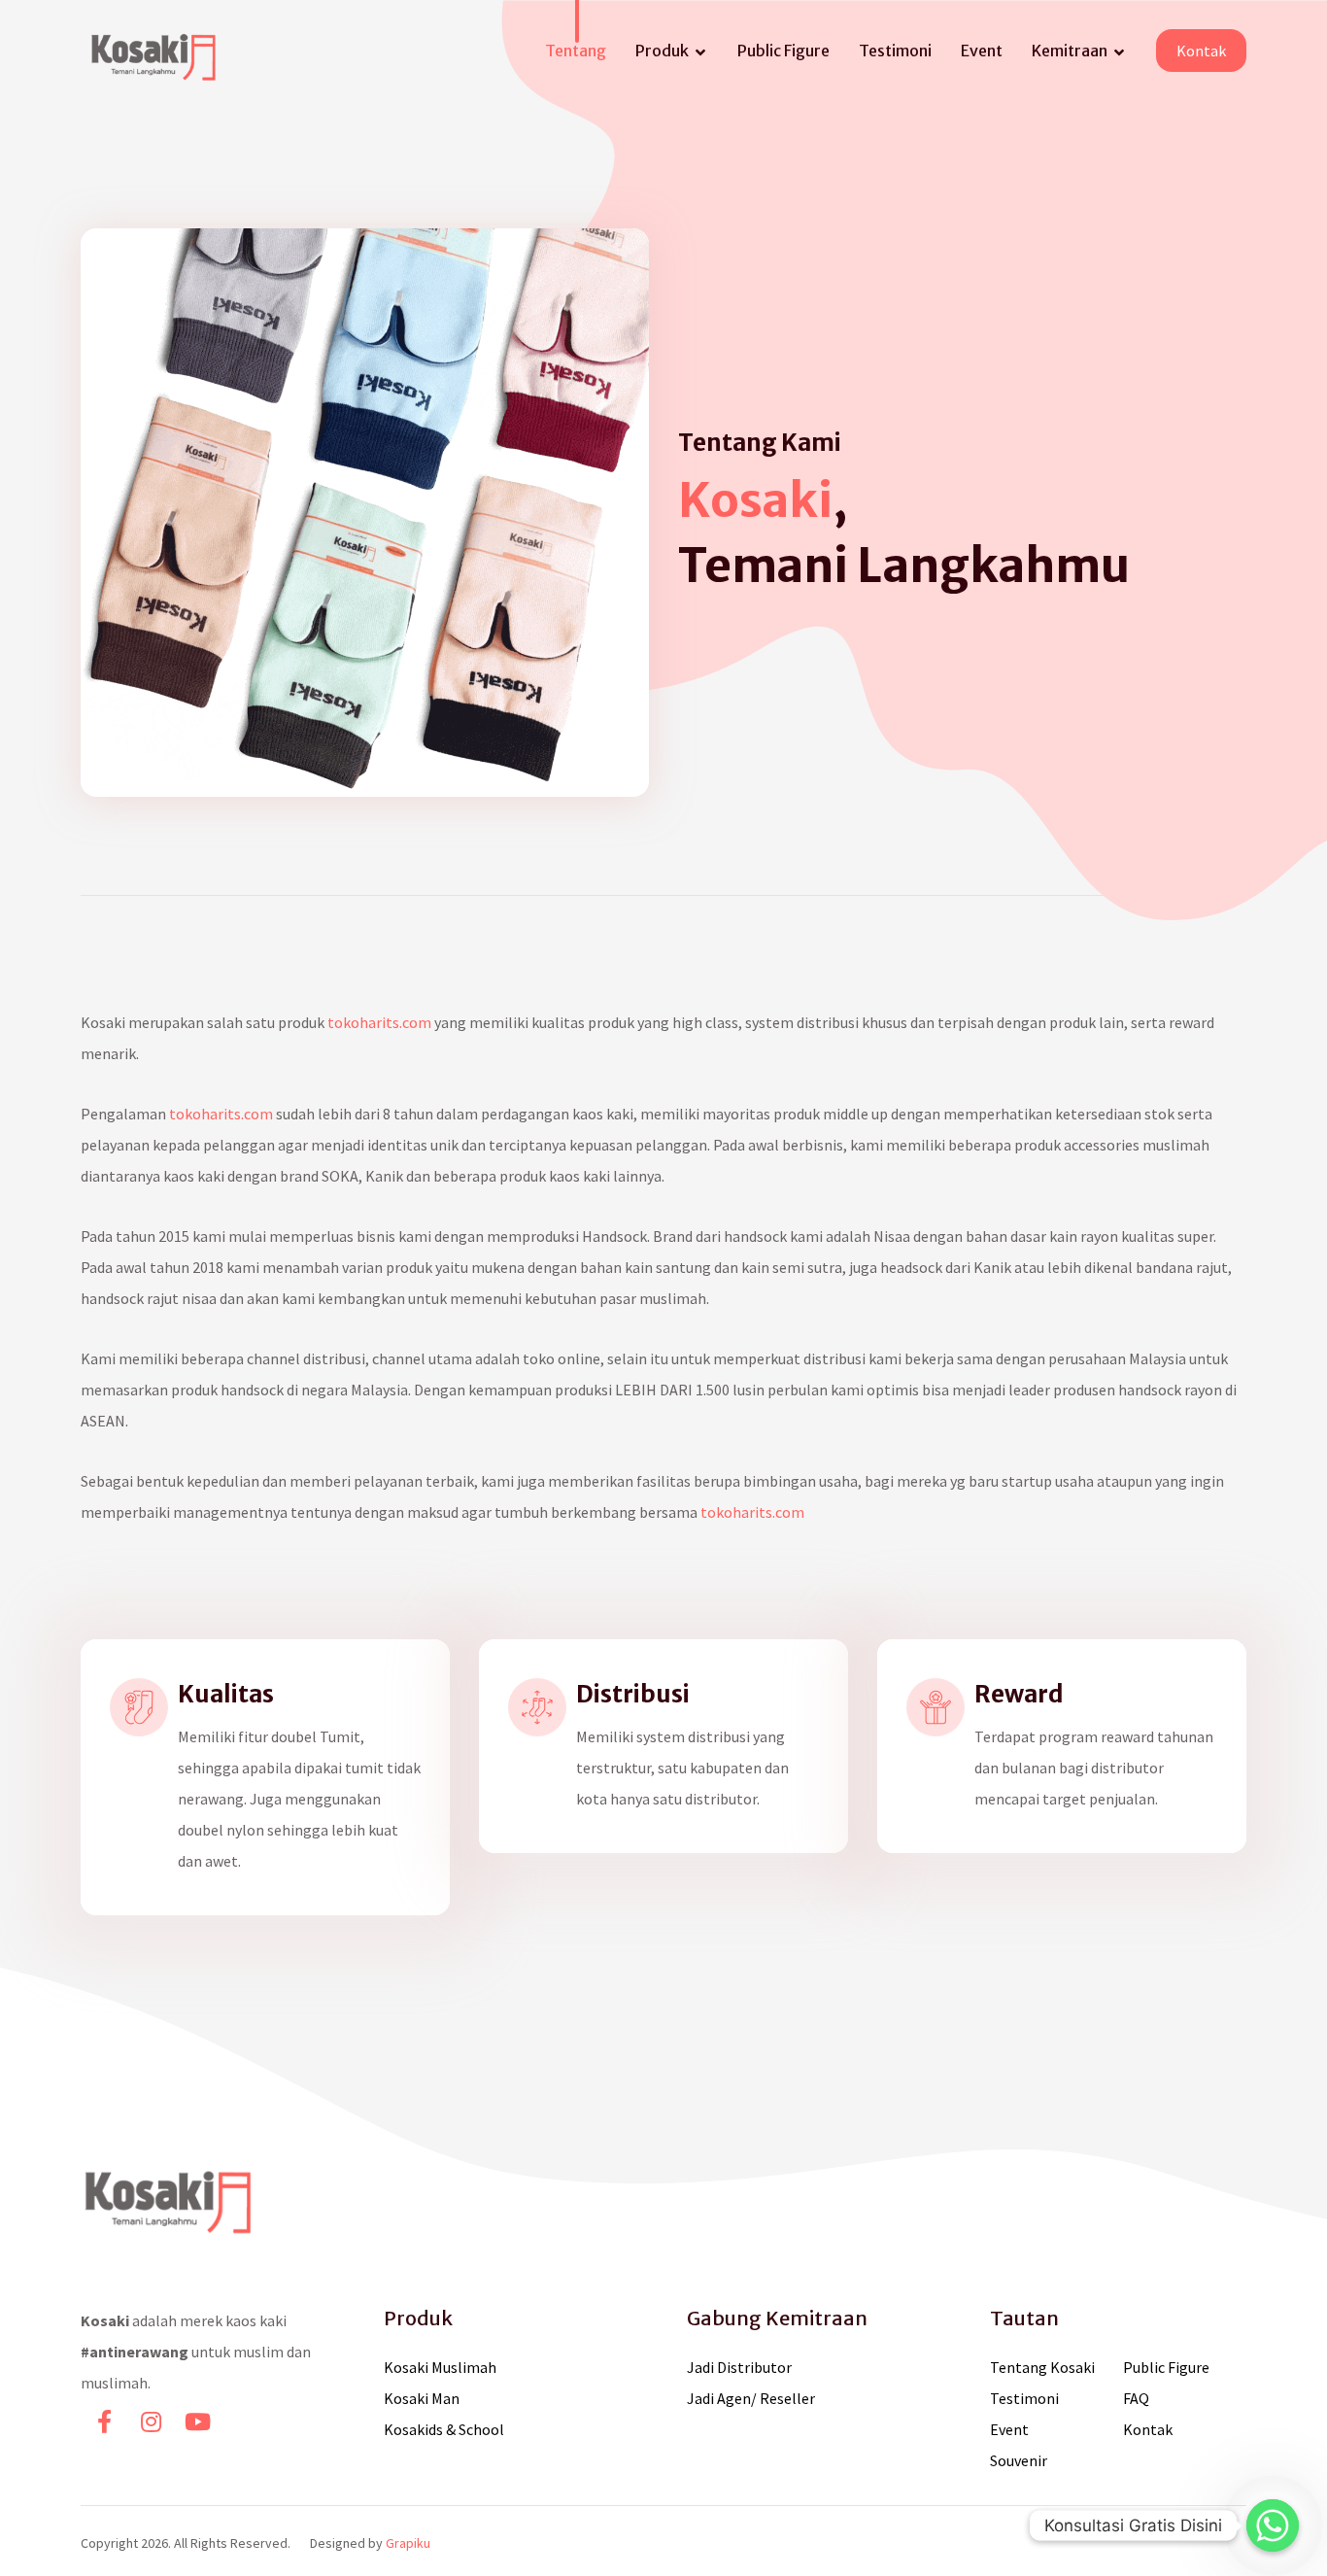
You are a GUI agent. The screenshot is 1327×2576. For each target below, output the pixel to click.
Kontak (1148, 2429)
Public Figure (1166, 2367)
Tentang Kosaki (1042, 2367)
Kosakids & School (444, 2429)
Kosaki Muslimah (440, 2367)
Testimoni (1024, 2398)
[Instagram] (151, 2421)
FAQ (1136, 2398)
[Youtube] (197, 2421)
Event (1009, 2429)
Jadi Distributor (739, 2367)
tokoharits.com (379, 1022)
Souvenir (1019, 2460)
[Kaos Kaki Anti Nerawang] (153, 57)
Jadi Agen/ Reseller (751, 2398)
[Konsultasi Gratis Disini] (1273, 2525)
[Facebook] (104, 2421)
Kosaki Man (422, 2398)
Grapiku (408, 2543)
